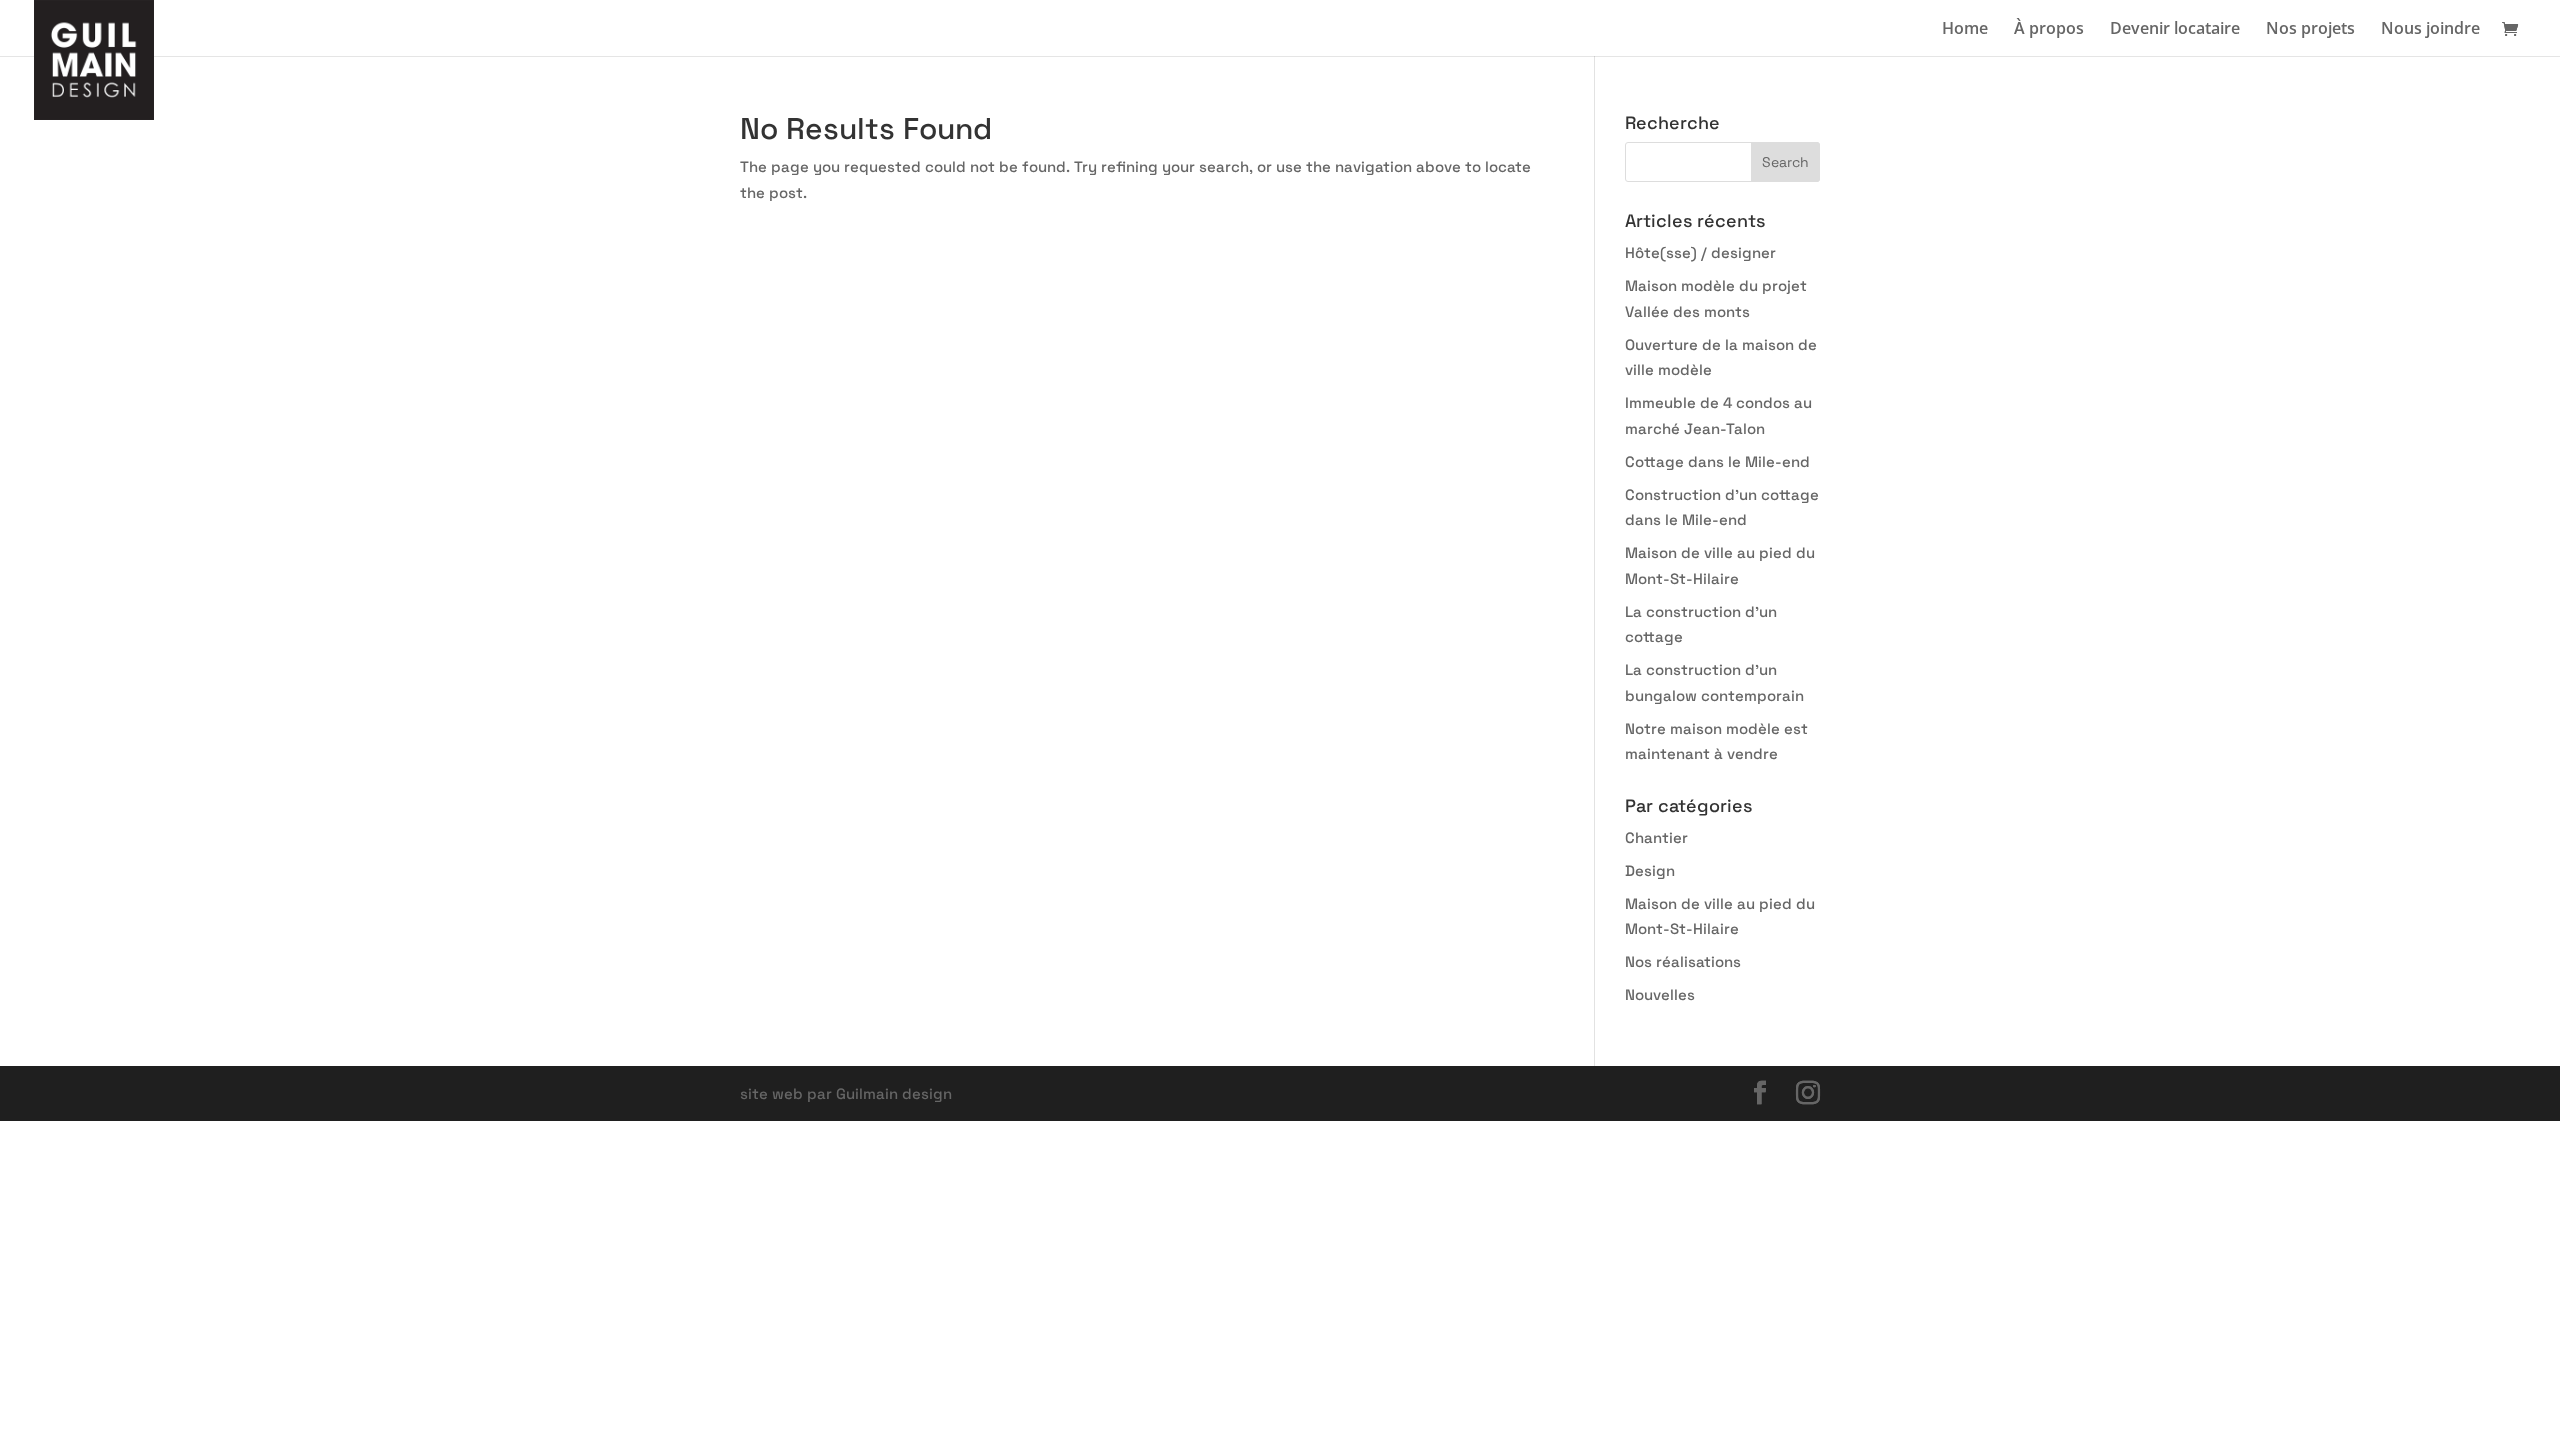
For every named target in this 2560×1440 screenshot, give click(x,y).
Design (1650, 870)
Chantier (1656, 837)
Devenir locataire (2175, 30)
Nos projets (2310, 30)
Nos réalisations (1683, 961)
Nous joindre (2430, 30)
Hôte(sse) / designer (1700, 252)
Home (1965, 30)
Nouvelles (1660, 994)
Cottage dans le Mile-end (1717, 461)
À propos (2049, 30)
